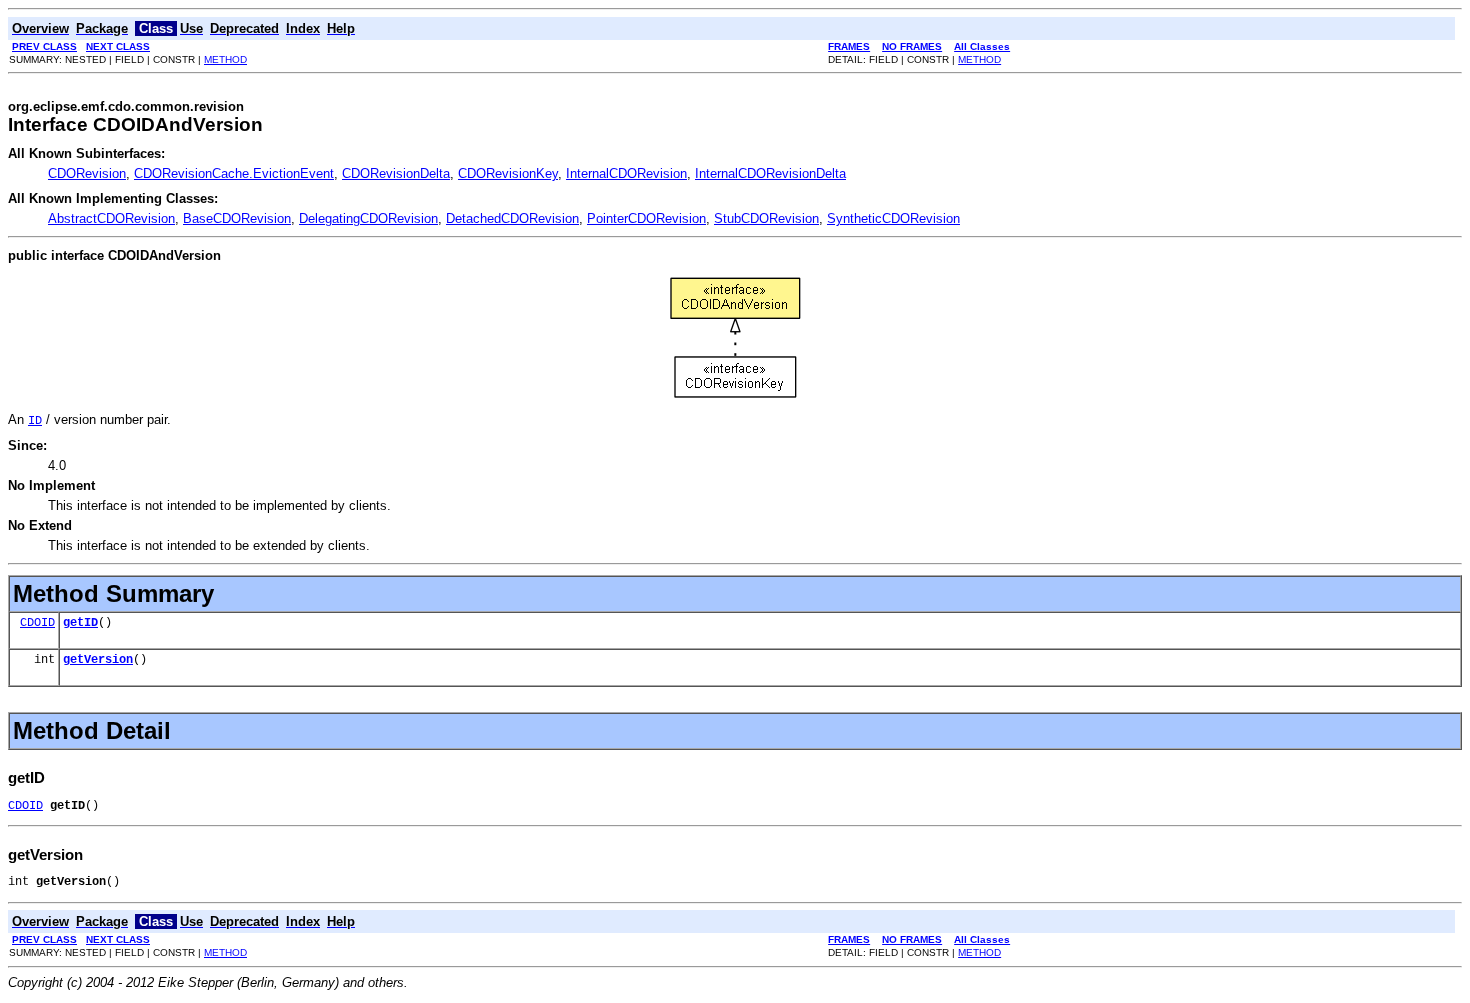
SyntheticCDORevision (893, 218)
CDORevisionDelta (396, 173)
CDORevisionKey (508, 173)
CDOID (37, 623)
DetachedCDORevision (512, 218)
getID (80, 623)
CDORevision (87, 173)
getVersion (98, 660)
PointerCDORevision (646, 218)
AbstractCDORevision (111, 218)
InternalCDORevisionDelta (770, 173)
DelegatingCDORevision (368, 218)
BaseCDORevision (237, 218)
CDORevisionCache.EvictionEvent (234, 173)
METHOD (225, 59)
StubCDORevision (766, 218)
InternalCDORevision (626, 173)
